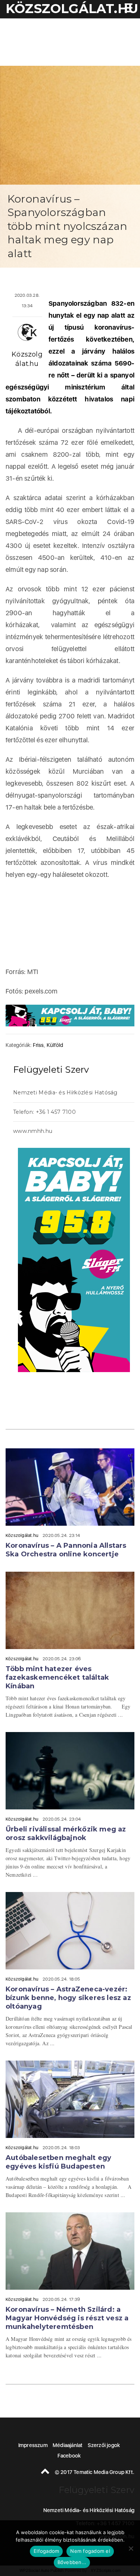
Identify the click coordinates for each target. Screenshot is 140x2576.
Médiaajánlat (68, 2445)
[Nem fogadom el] (131, 2548)
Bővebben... (72, 2562)
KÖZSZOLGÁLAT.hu (72, 9)
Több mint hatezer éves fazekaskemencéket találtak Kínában (57, 1677)
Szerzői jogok (104, 2445)
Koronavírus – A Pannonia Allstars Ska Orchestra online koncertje (66, 1550)
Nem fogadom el (90, 2551)
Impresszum (33, 2445)
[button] (127, 9)
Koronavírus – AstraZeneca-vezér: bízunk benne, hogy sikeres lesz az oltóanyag (68, 1998)
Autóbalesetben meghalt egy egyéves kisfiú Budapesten (58, 2162)
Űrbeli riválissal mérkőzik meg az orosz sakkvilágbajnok (66, 1834)
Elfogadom (46, 2551)
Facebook (69, 2456)
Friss (38, 1045)
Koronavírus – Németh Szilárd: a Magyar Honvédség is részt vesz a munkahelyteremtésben (67, 2318)
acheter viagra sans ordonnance (114, 1132)
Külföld (55, 1045)
